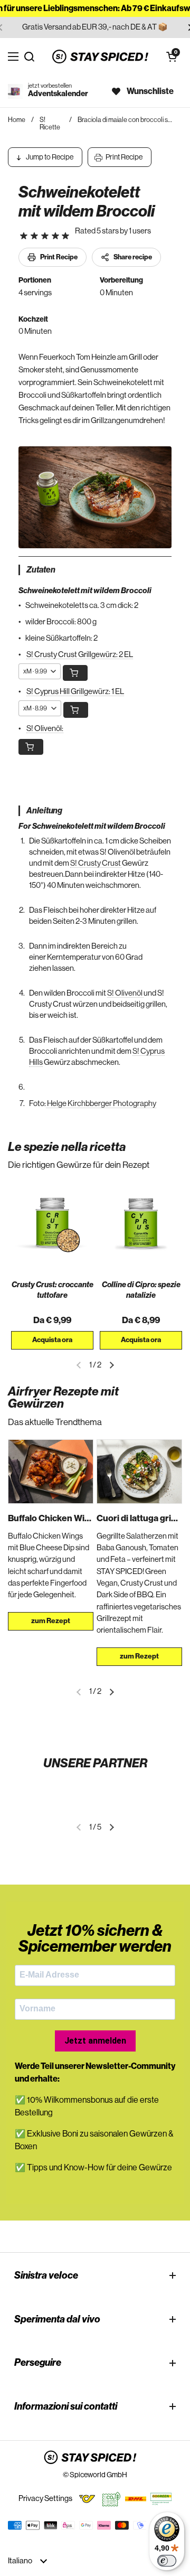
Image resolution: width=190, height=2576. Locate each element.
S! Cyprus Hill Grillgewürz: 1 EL (75, 692)
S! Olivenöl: (45, 729)
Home (17, 120)
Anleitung (44, 811)
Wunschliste (150, 91)
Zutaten (41, 570)
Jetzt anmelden (95, 2041)
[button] (172, 57)
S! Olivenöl (125, 993)
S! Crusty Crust (96, 863)
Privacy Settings (45, 2499)
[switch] (167, 2561)
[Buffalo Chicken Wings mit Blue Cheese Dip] (51, 1472)
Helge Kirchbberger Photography (101, 1104)
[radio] (24, 236)
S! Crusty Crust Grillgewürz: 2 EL (80, 655)
